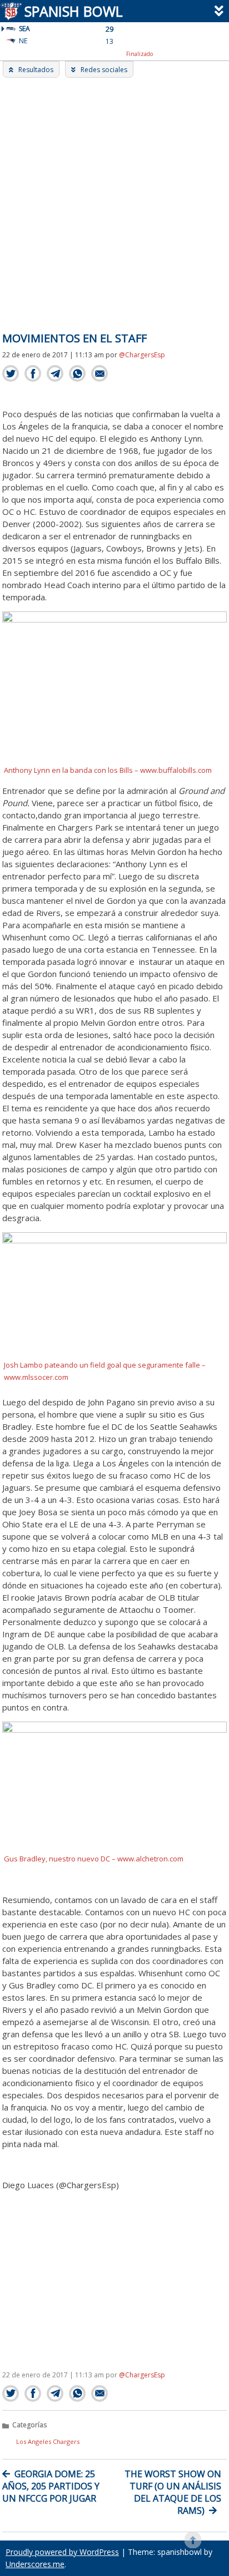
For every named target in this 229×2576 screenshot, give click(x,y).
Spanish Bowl (74, 11)
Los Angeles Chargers (48, 2441)
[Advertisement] (114, 198)
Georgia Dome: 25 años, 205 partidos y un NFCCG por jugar (51, 2486)
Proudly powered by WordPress (62, 2552)
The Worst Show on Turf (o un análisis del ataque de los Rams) (173, 2492)
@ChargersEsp (142, 355)
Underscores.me (35, 2564)
